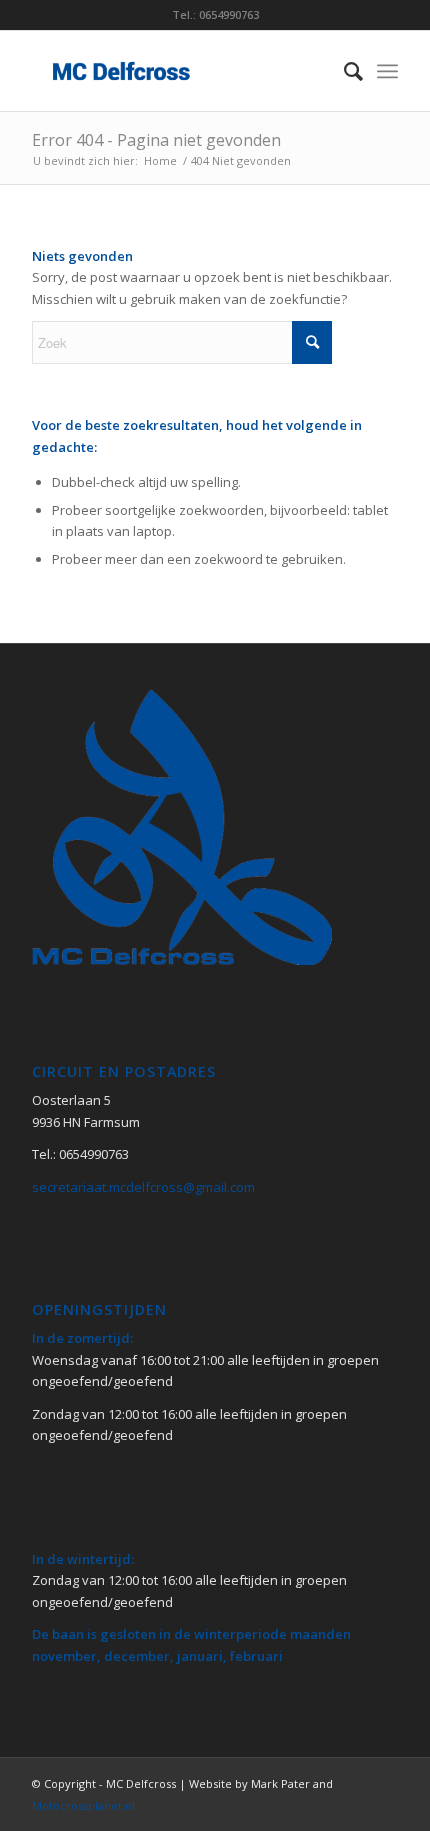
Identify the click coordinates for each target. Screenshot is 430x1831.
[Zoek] (343, 71)
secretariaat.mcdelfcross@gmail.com (143, 1187)
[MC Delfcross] (178, 71)
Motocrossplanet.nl (83, 1805)
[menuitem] (343, 71)
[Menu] (387, 71)
